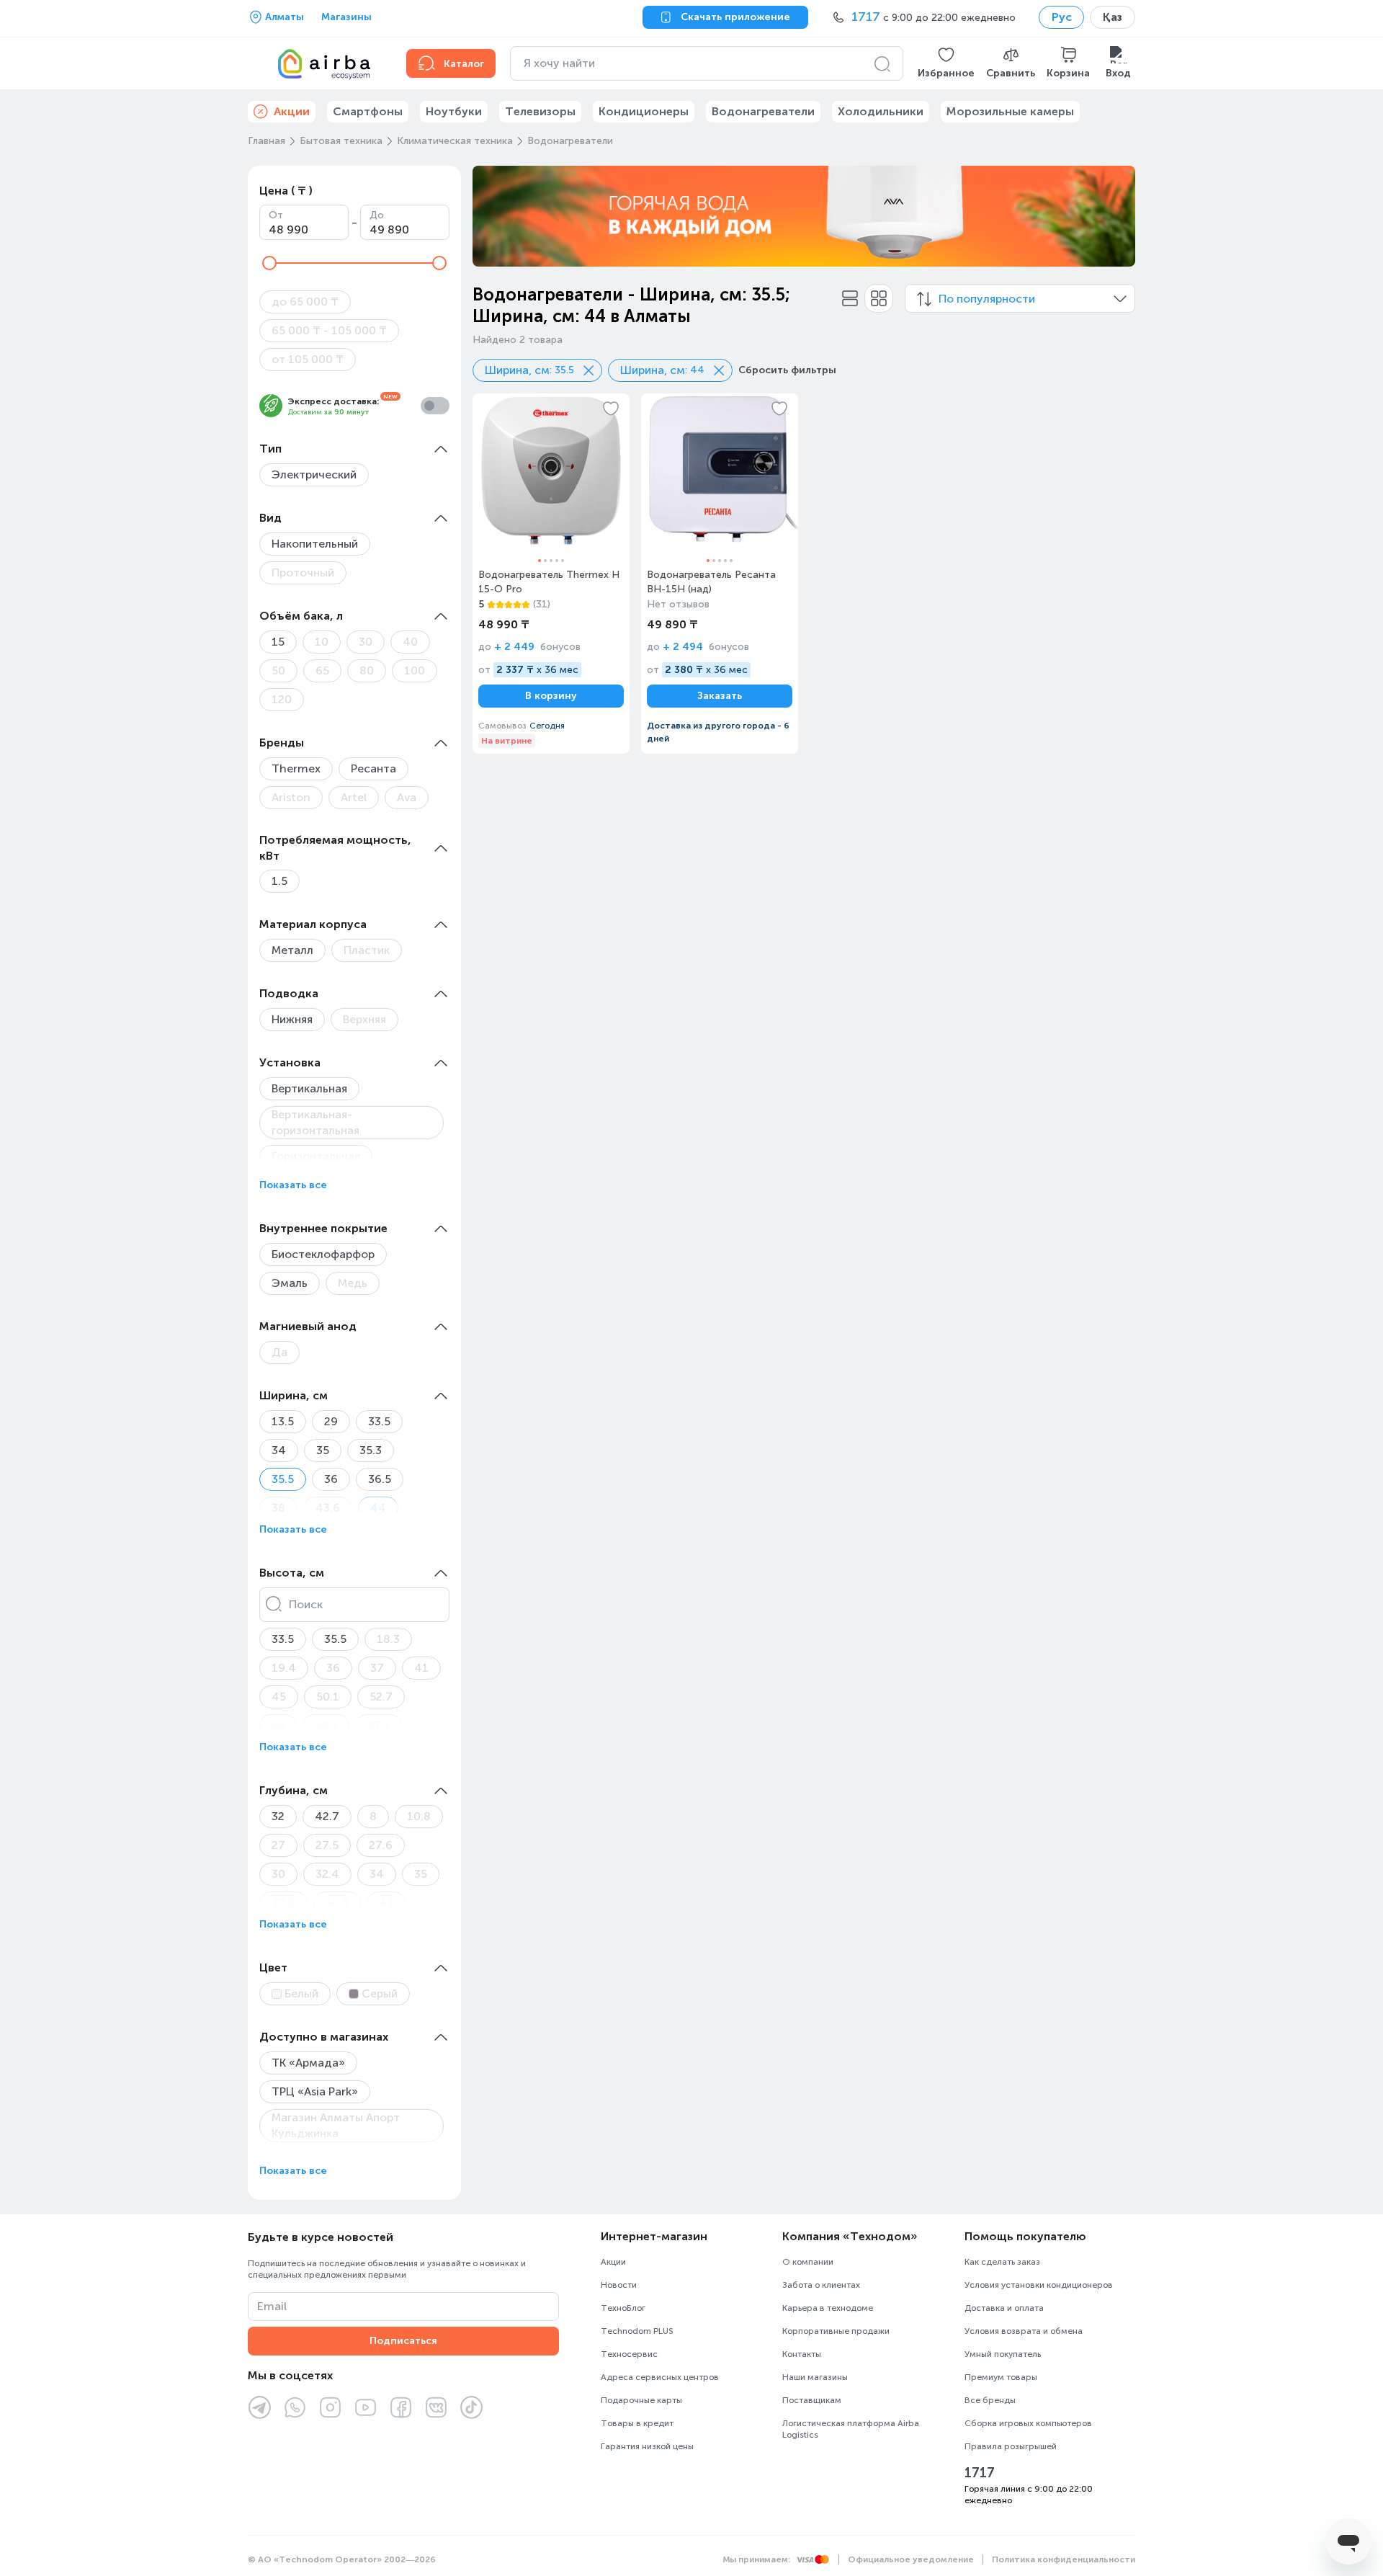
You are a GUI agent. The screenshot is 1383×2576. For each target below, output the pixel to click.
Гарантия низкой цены (647, 2446)
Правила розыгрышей (1011, 2446)
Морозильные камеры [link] (1010, 111)
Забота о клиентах (821, 2285)
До (377, 215)
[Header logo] (318, 63)
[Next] (1115, 216)
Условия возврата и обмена (1024, 2331)
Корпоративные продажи (836, 2331)
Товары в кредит (637, 2423)
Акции (613, 2262)
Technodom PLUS (637, 2331)
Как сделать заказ (1002, 2262)
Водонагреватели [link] (763, 111)
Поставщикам (812, 2400)
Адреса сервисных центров (660, 2377)
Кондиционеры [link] (644, 111)
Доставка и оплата (1004, 2308)
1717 (980, 2473)
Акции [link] (292, 111)
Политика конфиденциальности (1064, 2559)
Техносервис (629, 2354)
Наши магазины (815, 2377)
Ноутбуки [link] (454, 111)
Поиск (306, 1604)
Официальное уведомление (911, 2559)
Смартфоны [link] (368, 111)
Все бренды (990, 2400)
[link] (551, 574)
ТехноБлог (623, 2308)
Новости (619, 2285)
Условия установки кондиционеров (1039, 2285)
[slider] (269, 263)
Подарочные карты (641, 2400)
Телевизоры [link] (540, 111)
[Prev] (493, 216)
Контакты (802, 2354)
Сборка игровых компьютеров (1028, 2423)
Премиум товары (1001, 2377)
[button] (946, 63)
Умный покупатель (1003, 2354)
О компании (808, 2262)
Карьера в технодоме (828, 2308)
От (276, 215)
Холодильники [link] (881, 111)
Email (272, 2306)
